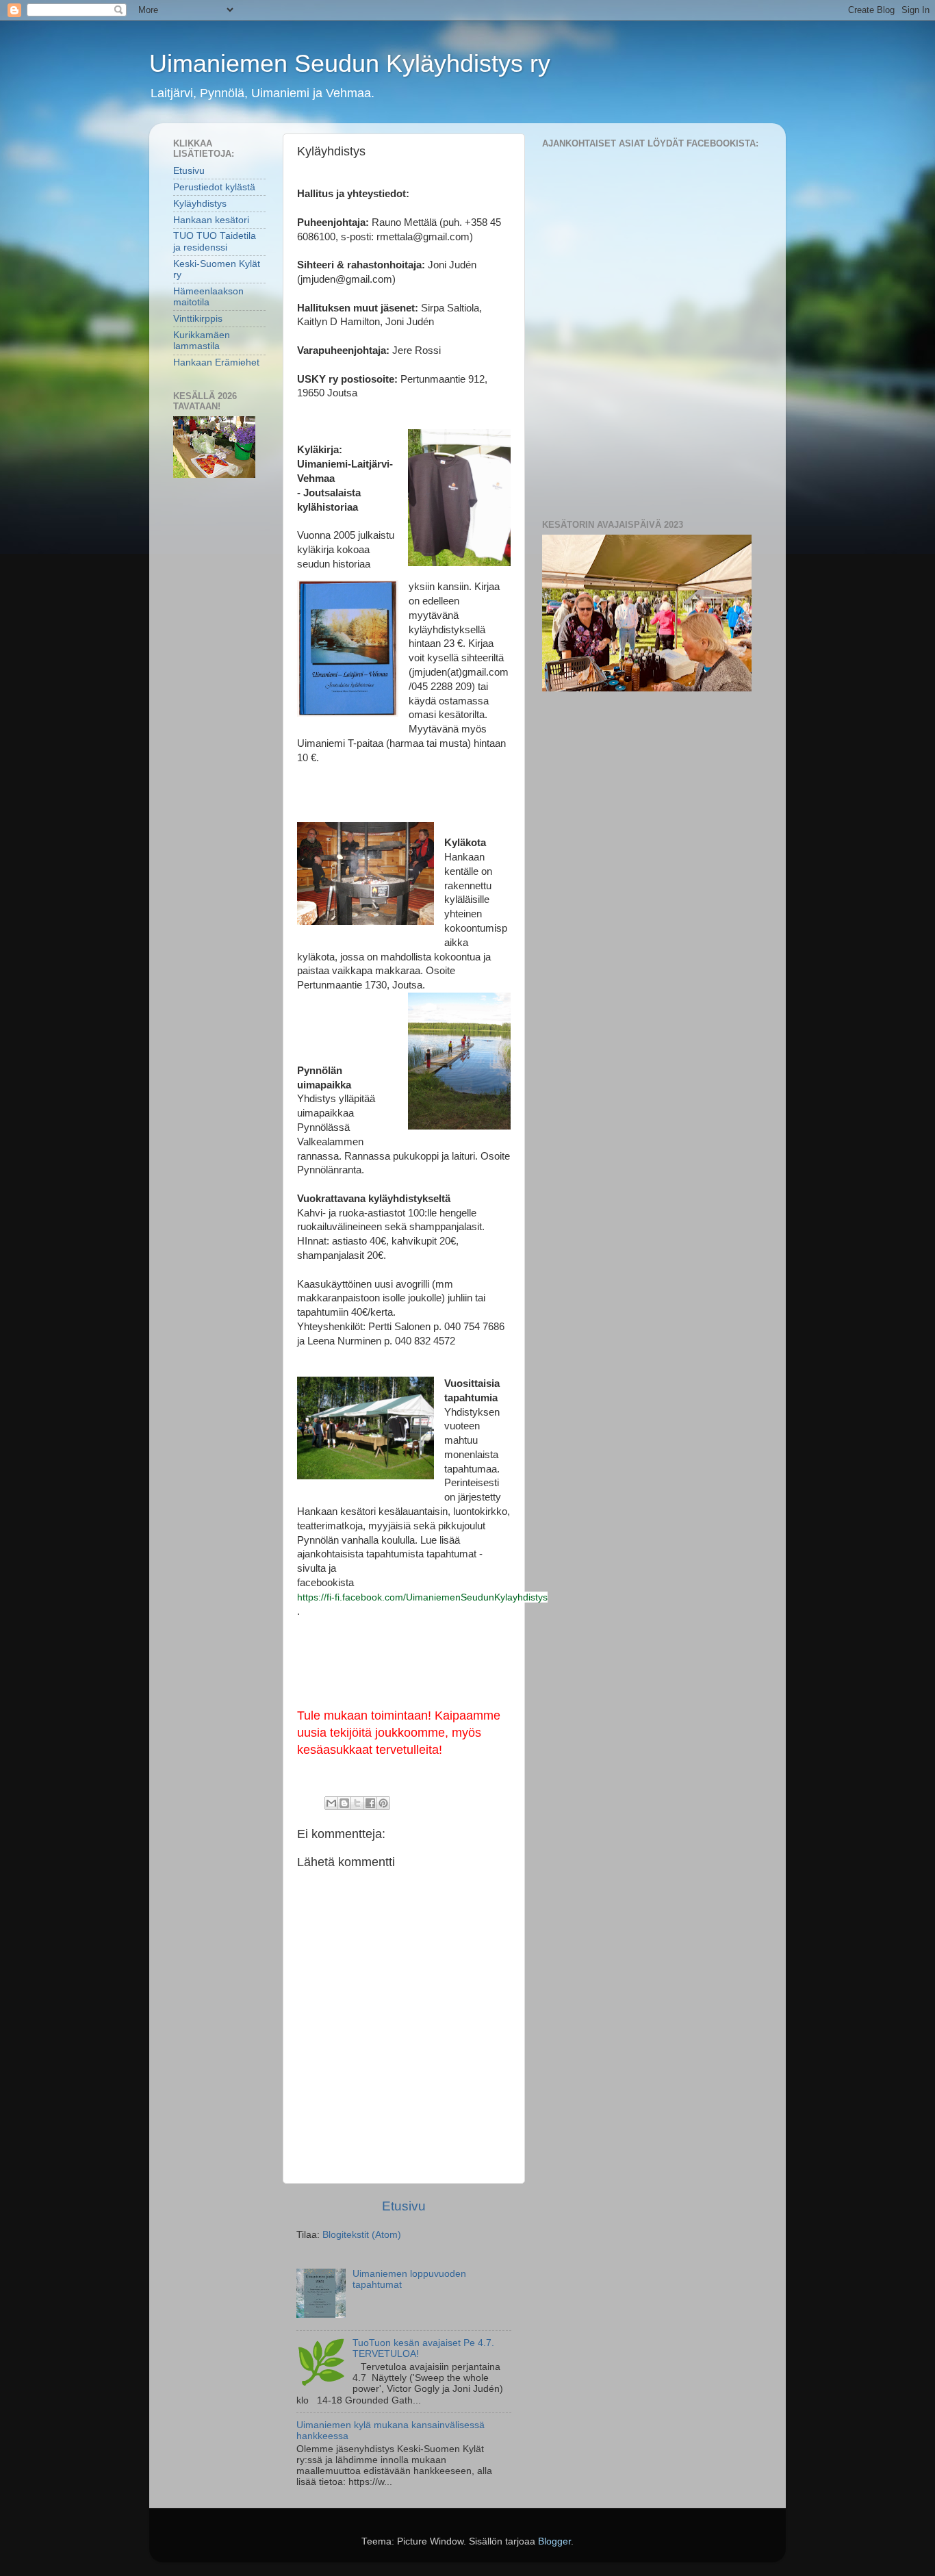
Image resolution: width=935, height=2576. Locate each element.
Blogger (554, 2541)
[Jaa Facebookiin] (370, 1803)
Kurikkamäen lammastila (202, 341)
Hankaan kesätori (211, 220)
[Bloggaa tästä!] (344, 1803)
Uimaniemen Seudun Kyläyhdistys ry (350, 63)
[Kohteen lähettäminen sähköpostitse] (331, 1803)
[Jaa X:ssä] (357, 1803)
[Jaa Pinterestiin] (383, 1803)
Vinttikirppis (198, 319)
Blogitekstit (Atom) (362, 2235)
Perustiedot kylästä (214, 187)
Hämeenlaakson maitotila (208, 297)
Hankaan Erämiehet (216, 362)
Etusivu (404, 2206)
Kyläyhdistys (200, 204)
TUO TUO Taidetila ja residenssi (215, 241)
